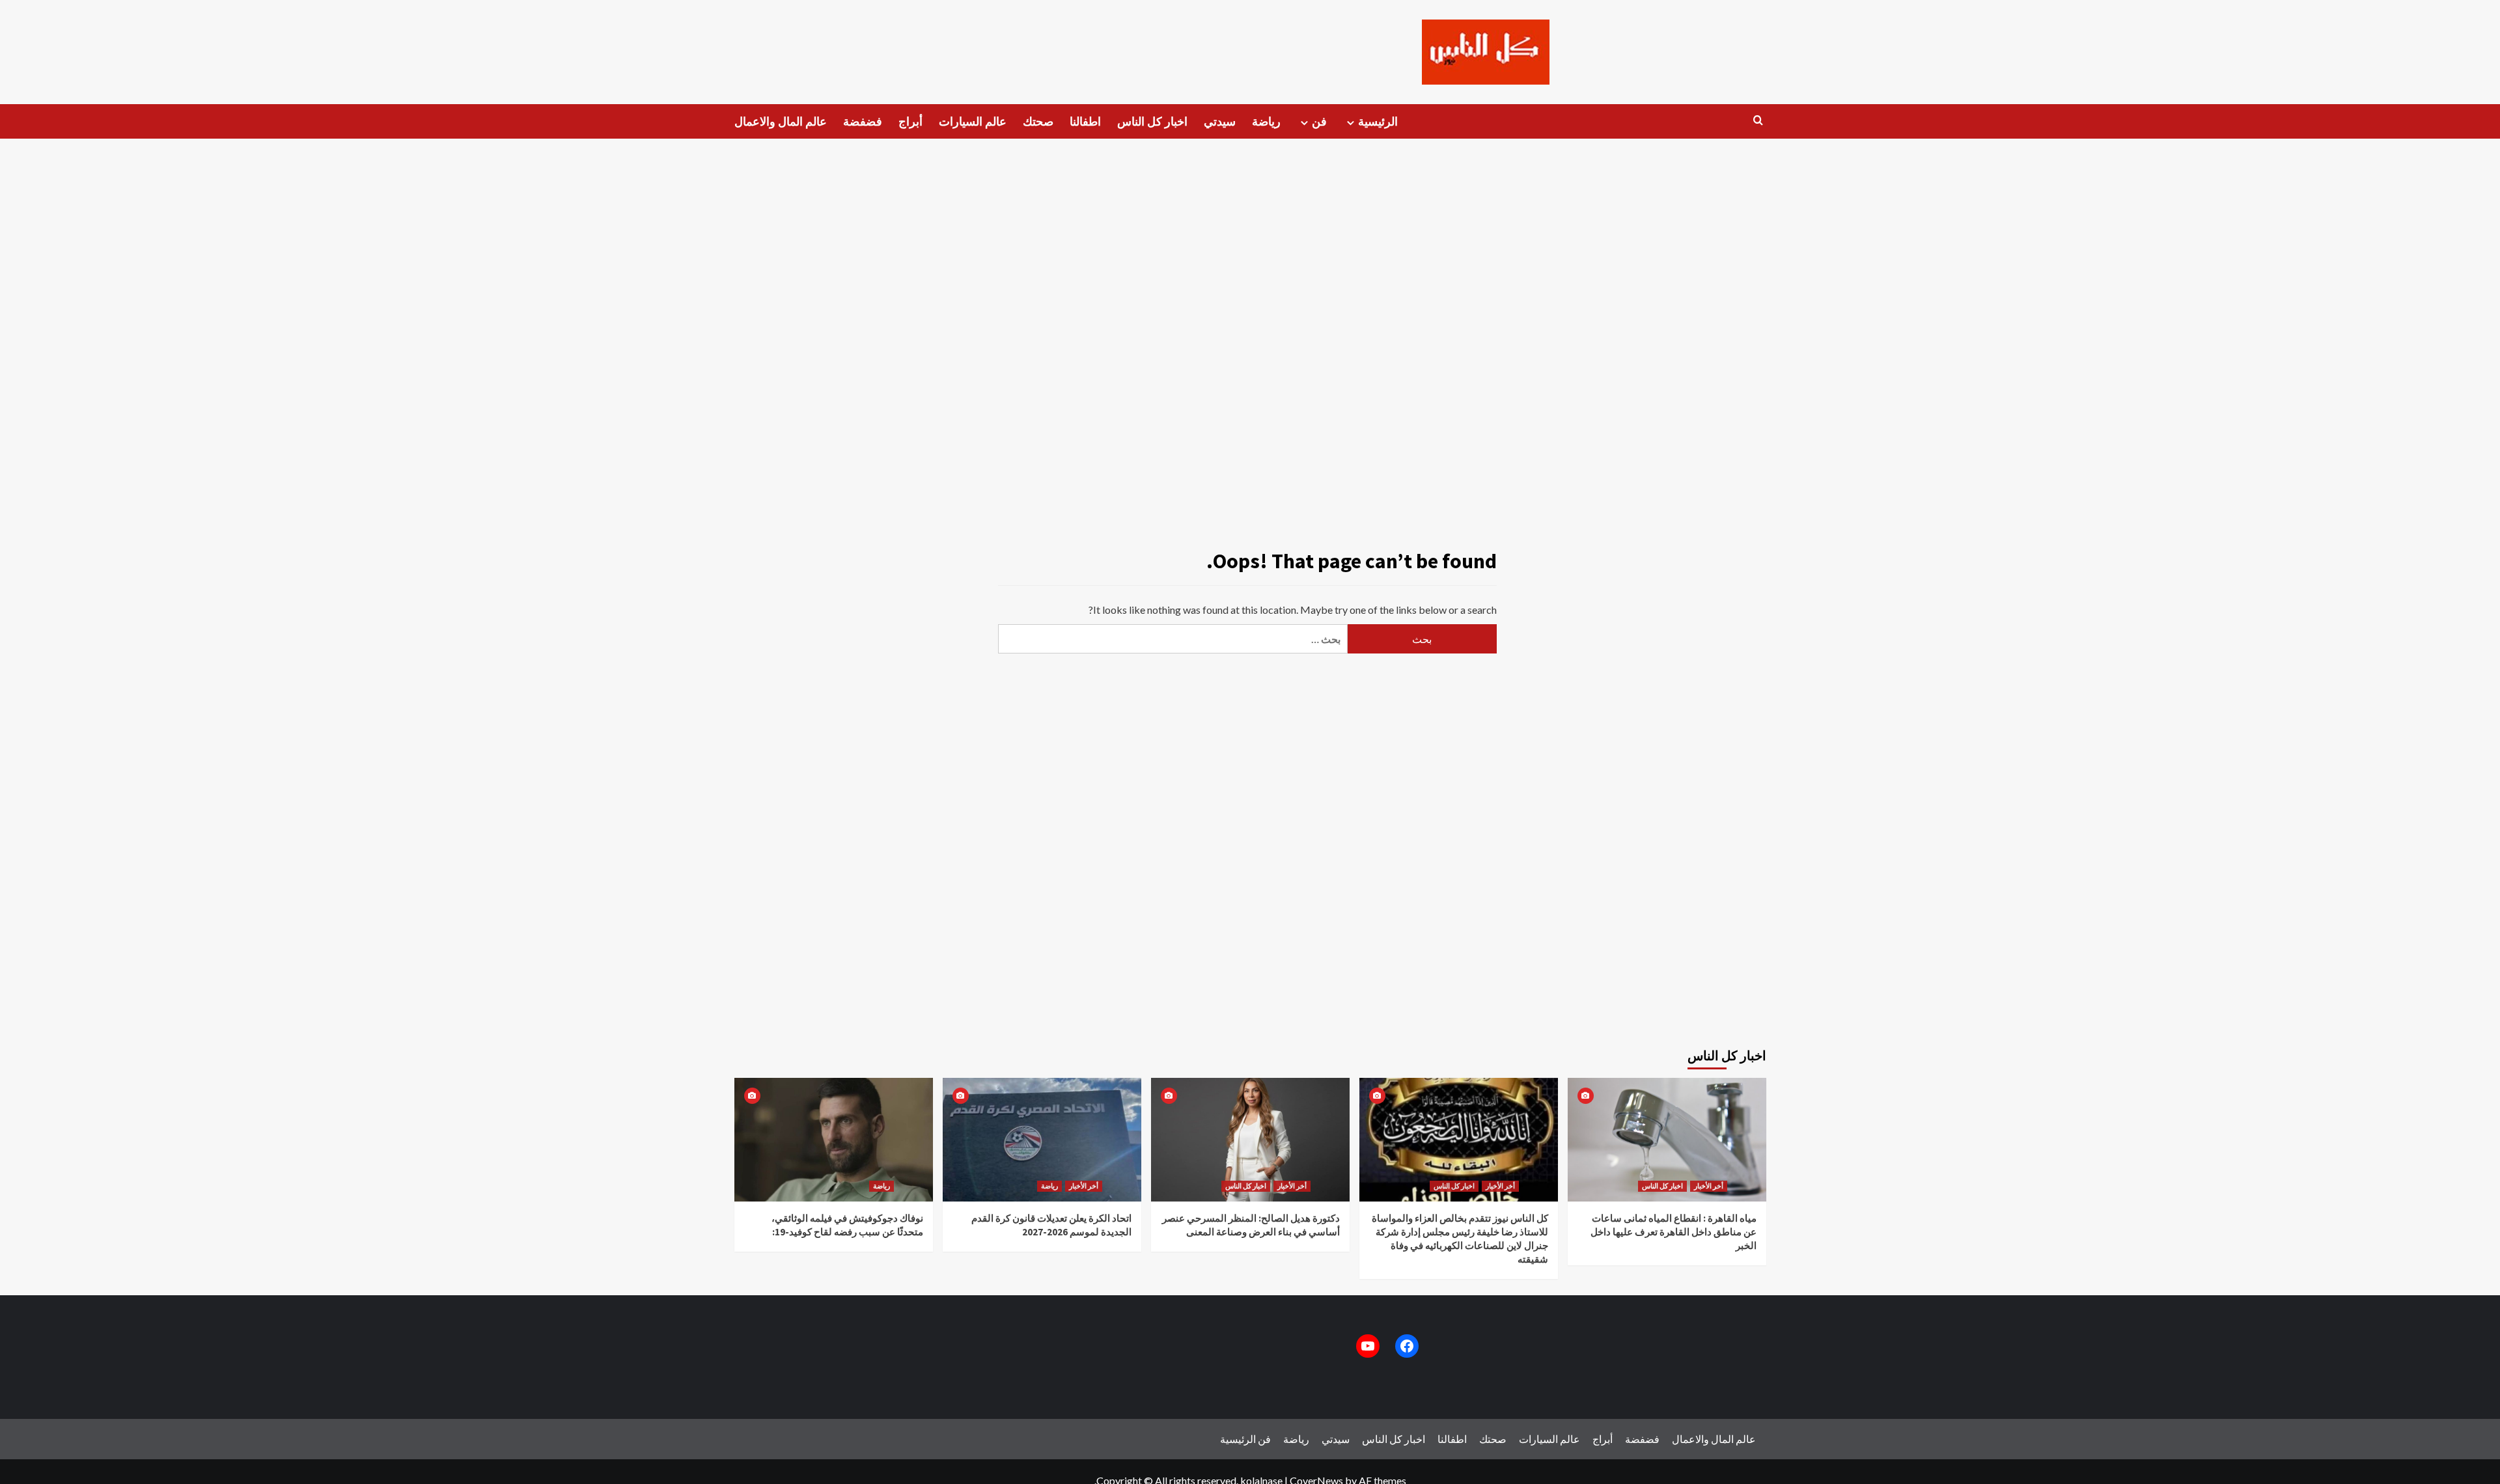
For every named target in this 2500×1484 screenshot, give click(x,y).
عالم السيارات (973, 121)
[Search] (1758, 121)
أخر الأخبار (1084, 1186)
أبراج (910, 121)
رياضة (1266, 121)
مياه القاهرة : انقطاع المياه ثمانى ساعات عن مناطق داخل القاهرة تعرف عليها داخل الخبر (1674, 1232)
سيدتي (1220, 121)
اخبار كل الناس (1152, 121)
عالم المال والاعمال (781, 121)
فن (1319, 121)
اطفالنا (1085, 121)
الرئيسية (1378, 121)
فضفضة (863, 121)
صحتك (1038, 121)
